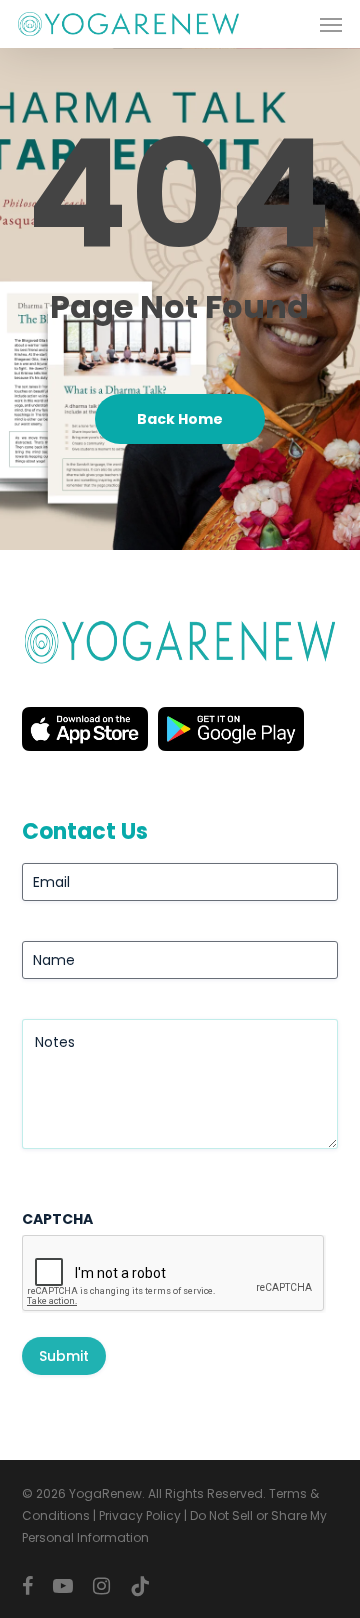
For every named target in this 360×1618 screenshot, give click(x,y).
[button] (331, 24)
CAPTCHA (57, 1219)
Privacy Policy (140, 1515)
